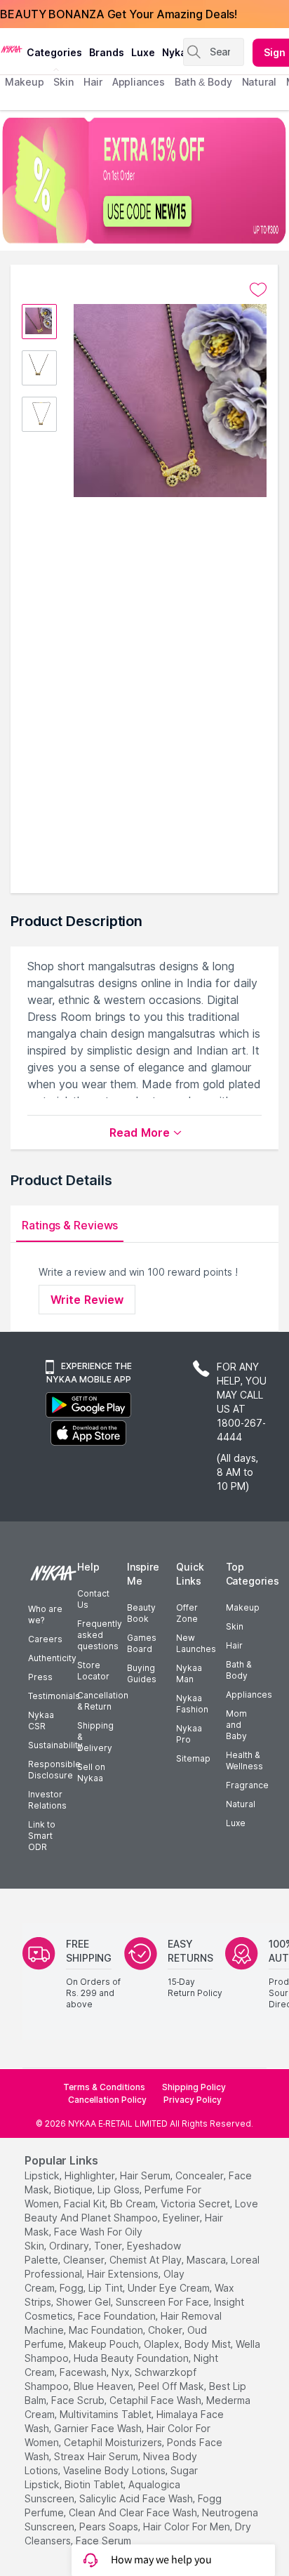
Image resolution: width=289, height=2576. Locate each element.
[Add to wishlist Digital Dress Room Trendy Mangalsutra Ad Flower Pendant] (258, 290)
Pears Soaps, (110, 2527)
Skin (235, 1626)
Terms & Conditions (104, 2087)
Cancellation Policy (107, 2100)
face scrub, (79, 2400)
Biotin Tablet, (95, 2484)
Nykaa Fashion (192, 1704)
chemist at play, (147, 2260)
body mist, (209, 2344)
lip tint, (107, 2288)
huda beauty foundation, (132, 2358)
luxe (143, 52)
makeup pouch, (105, 2344)
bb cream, (134, 2204)
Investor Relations (47, 1800)
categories (54, 52)
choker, (166, 2330)
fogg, (73, 2288)
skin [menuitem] (63, 82)
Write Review (87, 1300)
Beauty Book (141, 1613)
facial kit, (86, 2204)
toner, (109, 2246)
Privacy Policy (193, 2100)
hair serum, (146, 2175)
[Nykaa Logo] (12, 48)
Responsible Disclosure (54, 1770)
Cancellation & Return (103, 1701)
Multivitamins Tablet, (107, 2414)
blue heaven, (105, 2386)
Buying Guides (142, 1673)
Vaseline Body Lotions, (115, 2470)
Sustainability (55, 1745)
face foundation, (118, 2316)
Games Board (142, 1643)
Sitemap (193, 1758)
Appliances (249, 1695)
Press (40, 1677)
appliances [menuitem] (139, 82)
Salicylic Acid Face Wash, (137, 2498)
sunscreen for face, (163, 2302)
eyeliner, (182, 2218)
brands (107, 52)
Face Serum (103, 2541)
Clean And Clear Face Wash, (134, 2512)
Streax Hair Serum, (97, 2456)
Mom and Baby (236, 1725)
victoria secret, (196, 2204)
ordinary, (70, 2246)
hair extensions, (124, 2274)
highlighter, (91, 2175)
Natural (241, 1804)
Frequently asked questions (100, 1635)
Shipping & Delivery (95, 1737)
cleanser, (85, 2260)
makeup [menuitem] (24, 82)
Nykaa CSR (41, 1720)
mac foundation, (107, 2330)
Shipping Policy (194, 2087)
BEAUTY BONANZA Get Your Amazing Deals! (119, 14)
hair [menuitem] (93, 82)
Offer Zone (187, 1613)
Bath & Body (238, 1670)
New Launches (196, 1643)
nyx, (122, 2372)
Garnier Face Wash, (99, 2428)
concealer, (201, 2175)
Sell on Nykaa (91, 1772)
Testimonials (54, 1696)
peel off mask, (172, 2386)
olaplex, (163, 2344)
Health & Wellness (244, 1761)
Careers (45, 1639)
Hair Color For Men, (188, 2527)
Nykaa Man (189, 1673)
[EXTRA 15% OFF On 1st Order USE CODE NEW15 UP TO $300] (144, 180)
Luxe (236, 1823)
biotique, (74, 2189)
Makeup (243, 1607)
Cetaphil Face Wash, (156, 2400)
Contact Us (93, 1599)
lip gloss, (120, 2189)
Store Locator (93, 1671)
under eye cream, (170, 2288)
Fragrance (247, 1785)
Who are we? (45, 1614)
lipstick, (43, 2175)
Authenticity (52, 1658)
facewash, (84, 2372)
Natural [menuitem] (259, 82)
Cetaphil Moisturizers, (114, 2442)
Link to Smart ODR (42, 1836)
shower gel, (85, 2302)
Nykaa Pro (189, 1734)
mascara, (207, 2260)
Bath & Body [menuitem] (203, 82)
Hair (234, 1645)
